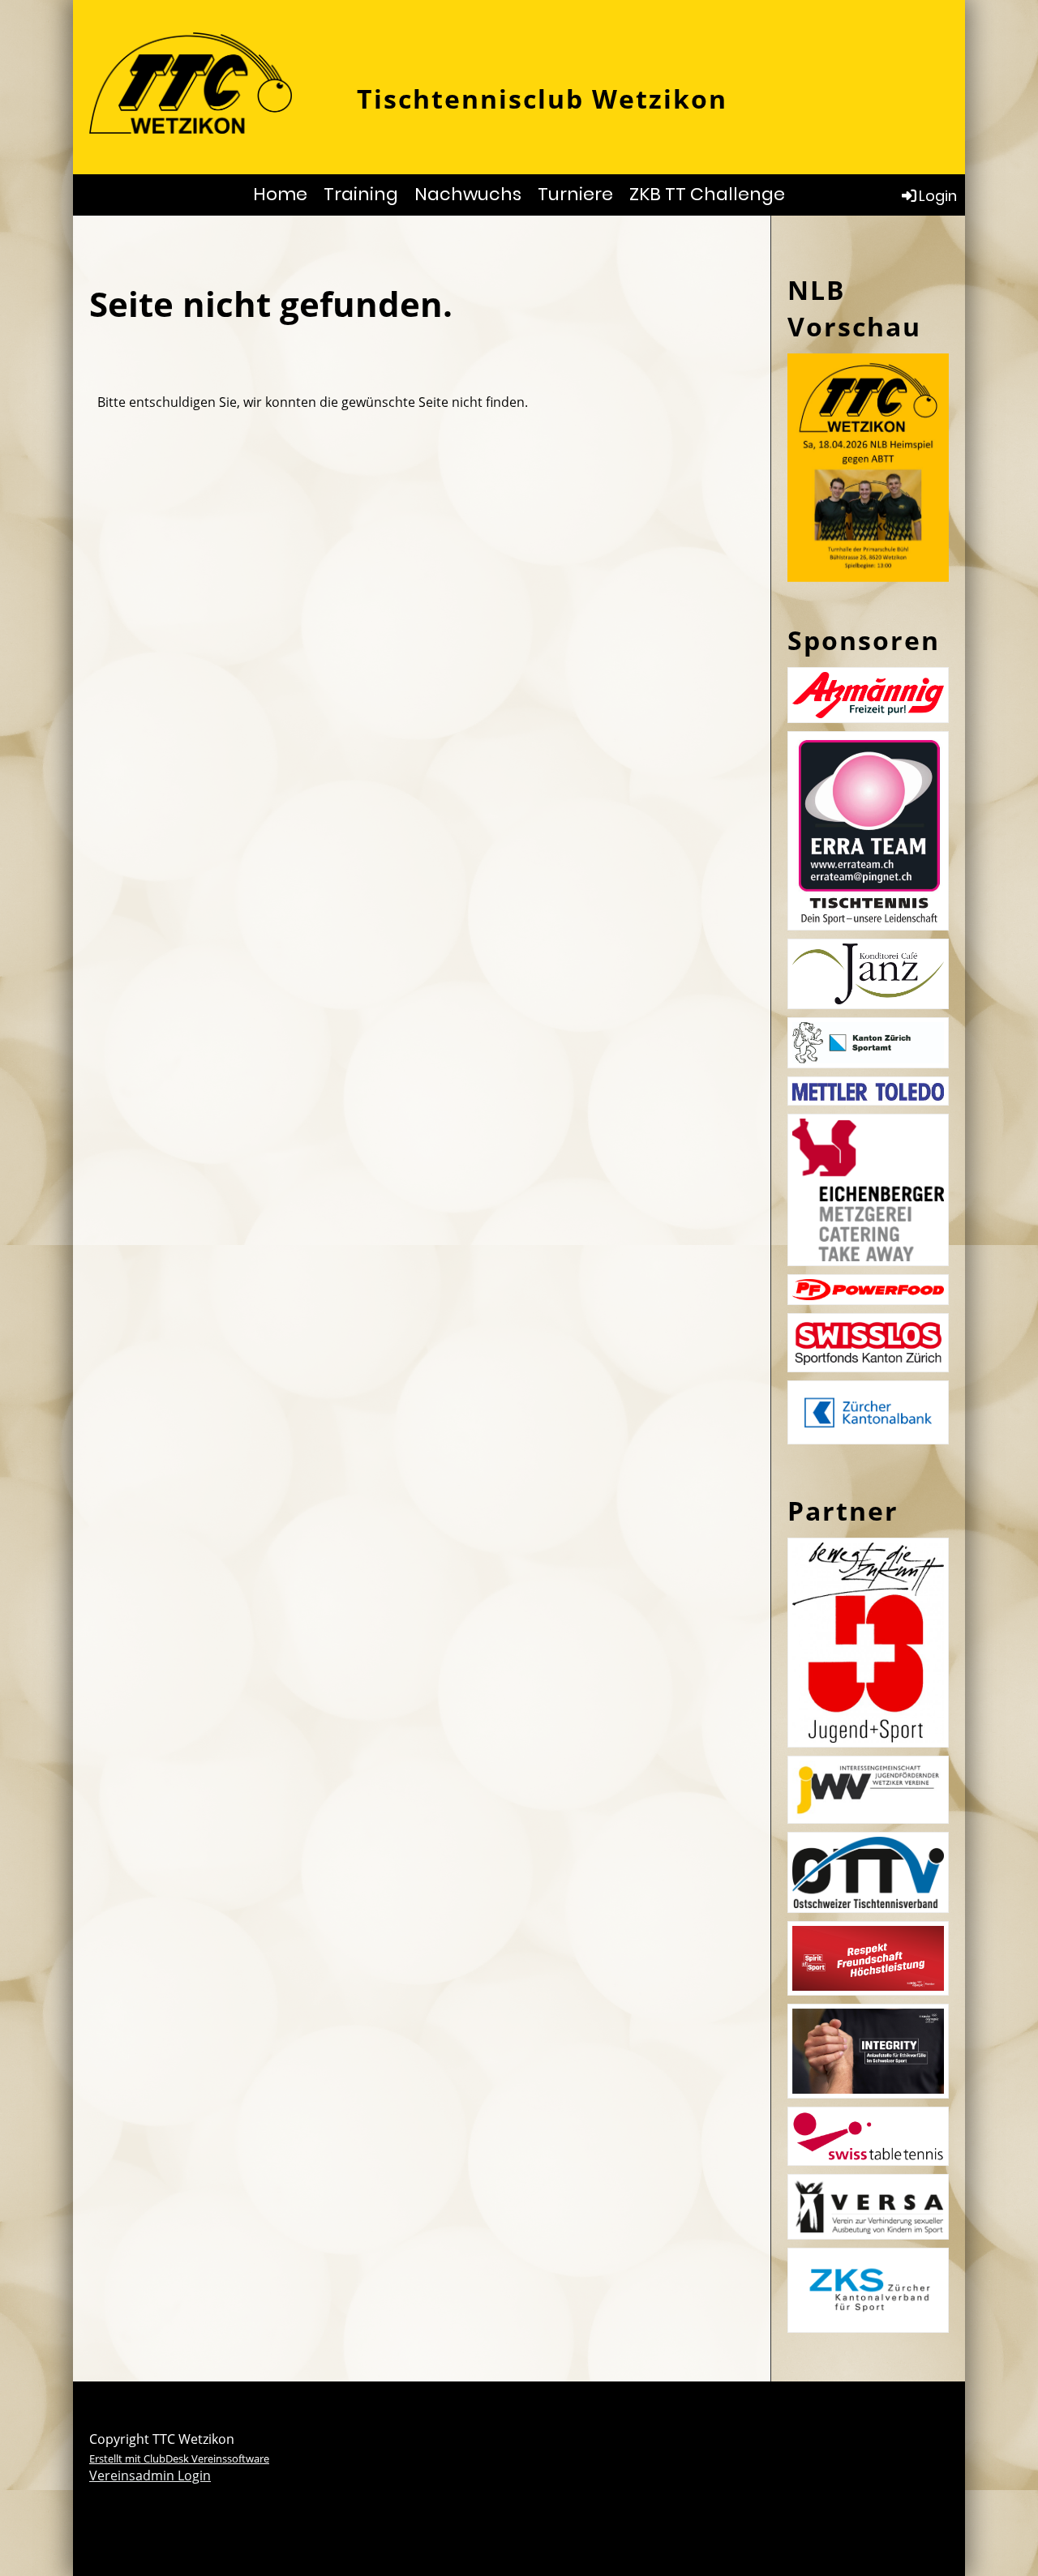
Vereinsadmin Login (150, 2475)
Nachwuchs (468, 194)
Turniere (575, 194)
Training (361, 194)
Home (280, 194)
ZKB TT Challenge (707, 194)
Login (938, 196)
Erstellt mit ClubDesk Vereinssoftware (179, 2458)
